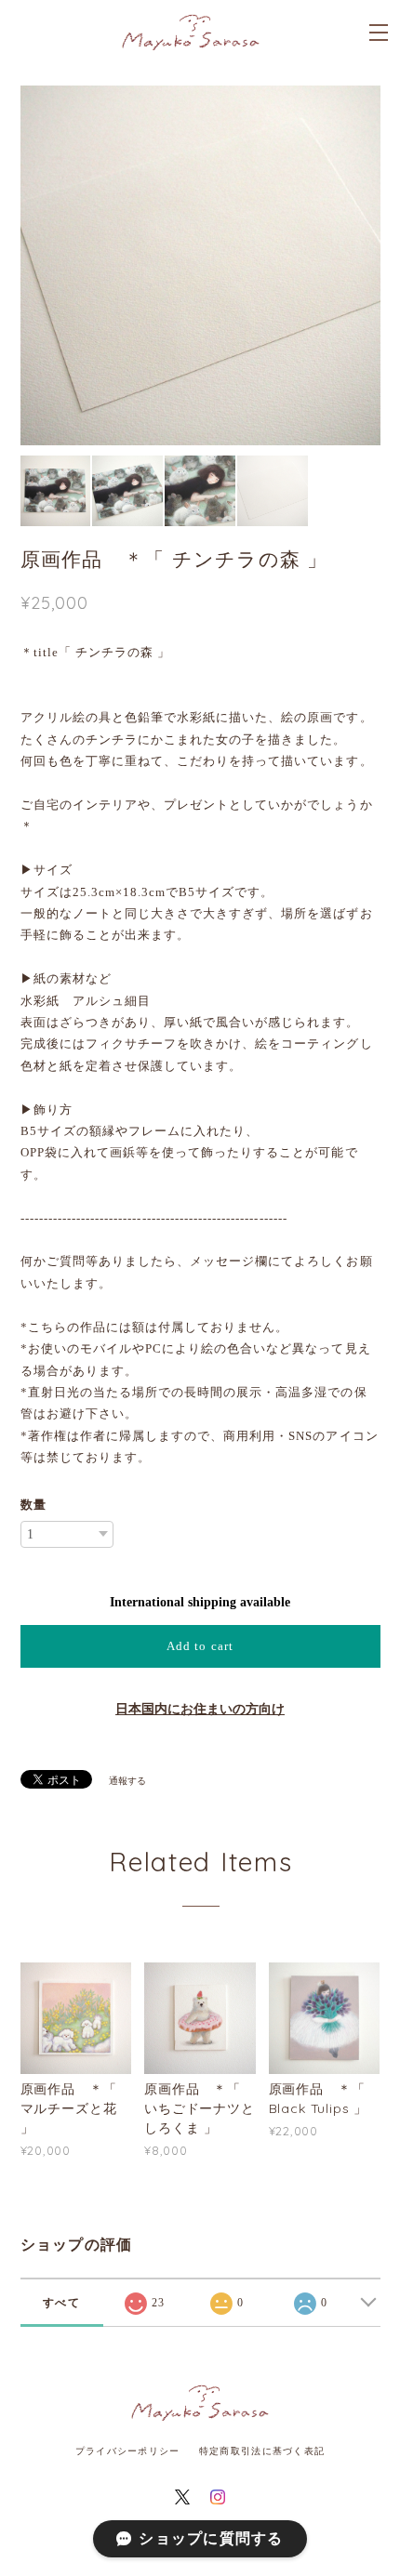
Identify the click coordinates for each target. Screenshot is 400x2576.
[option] (200, 265)
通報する (127, 1781)
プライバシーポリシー (128, 2451)
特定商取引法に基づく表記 (262, 2451)
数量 (33, 1505)
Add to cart (200, 1646)
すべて (61, 2303)
